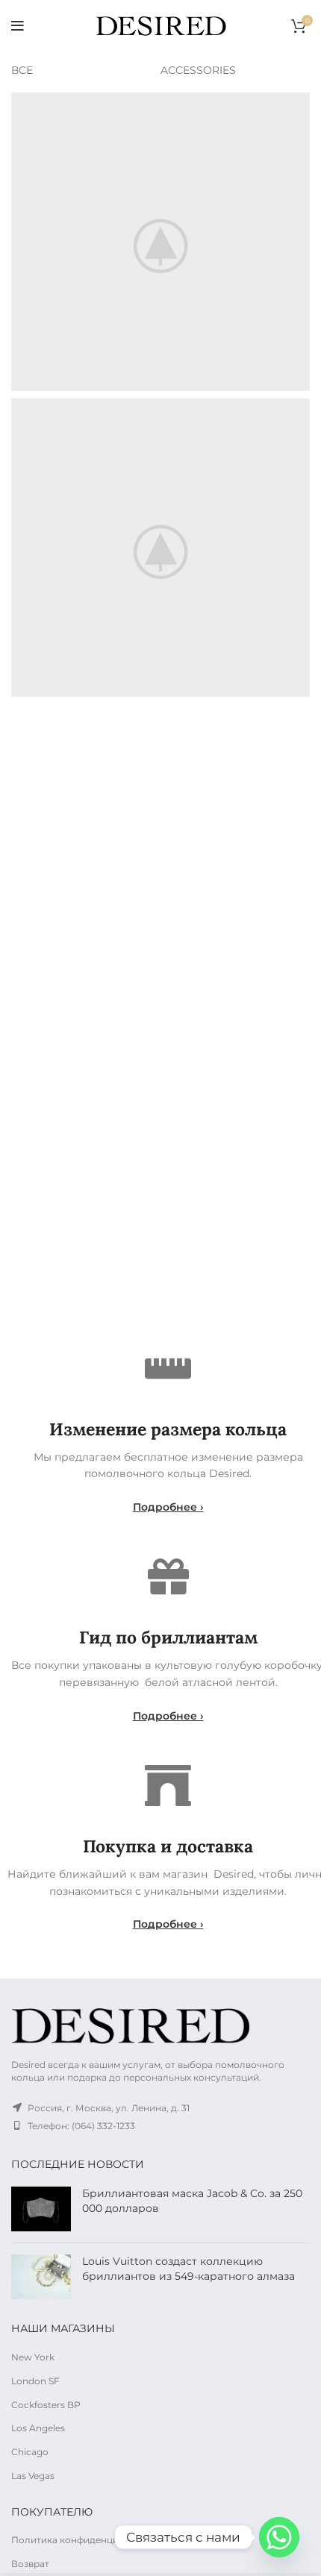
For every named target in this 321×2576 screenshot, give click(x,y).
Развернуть (299, 104)
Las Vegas (33, 2476)
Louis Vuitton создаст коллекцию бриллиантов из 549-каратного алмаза (188, 2269)
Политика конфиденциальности (87, 2540)
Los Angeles (38, 2428)
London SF (35, 2381)
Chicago (30, 2452)
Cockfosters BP (46, 2405)
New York (33, 2357)
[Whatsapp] (279, 2537)
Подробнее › (168, 1507)
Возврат (30, 2564)
